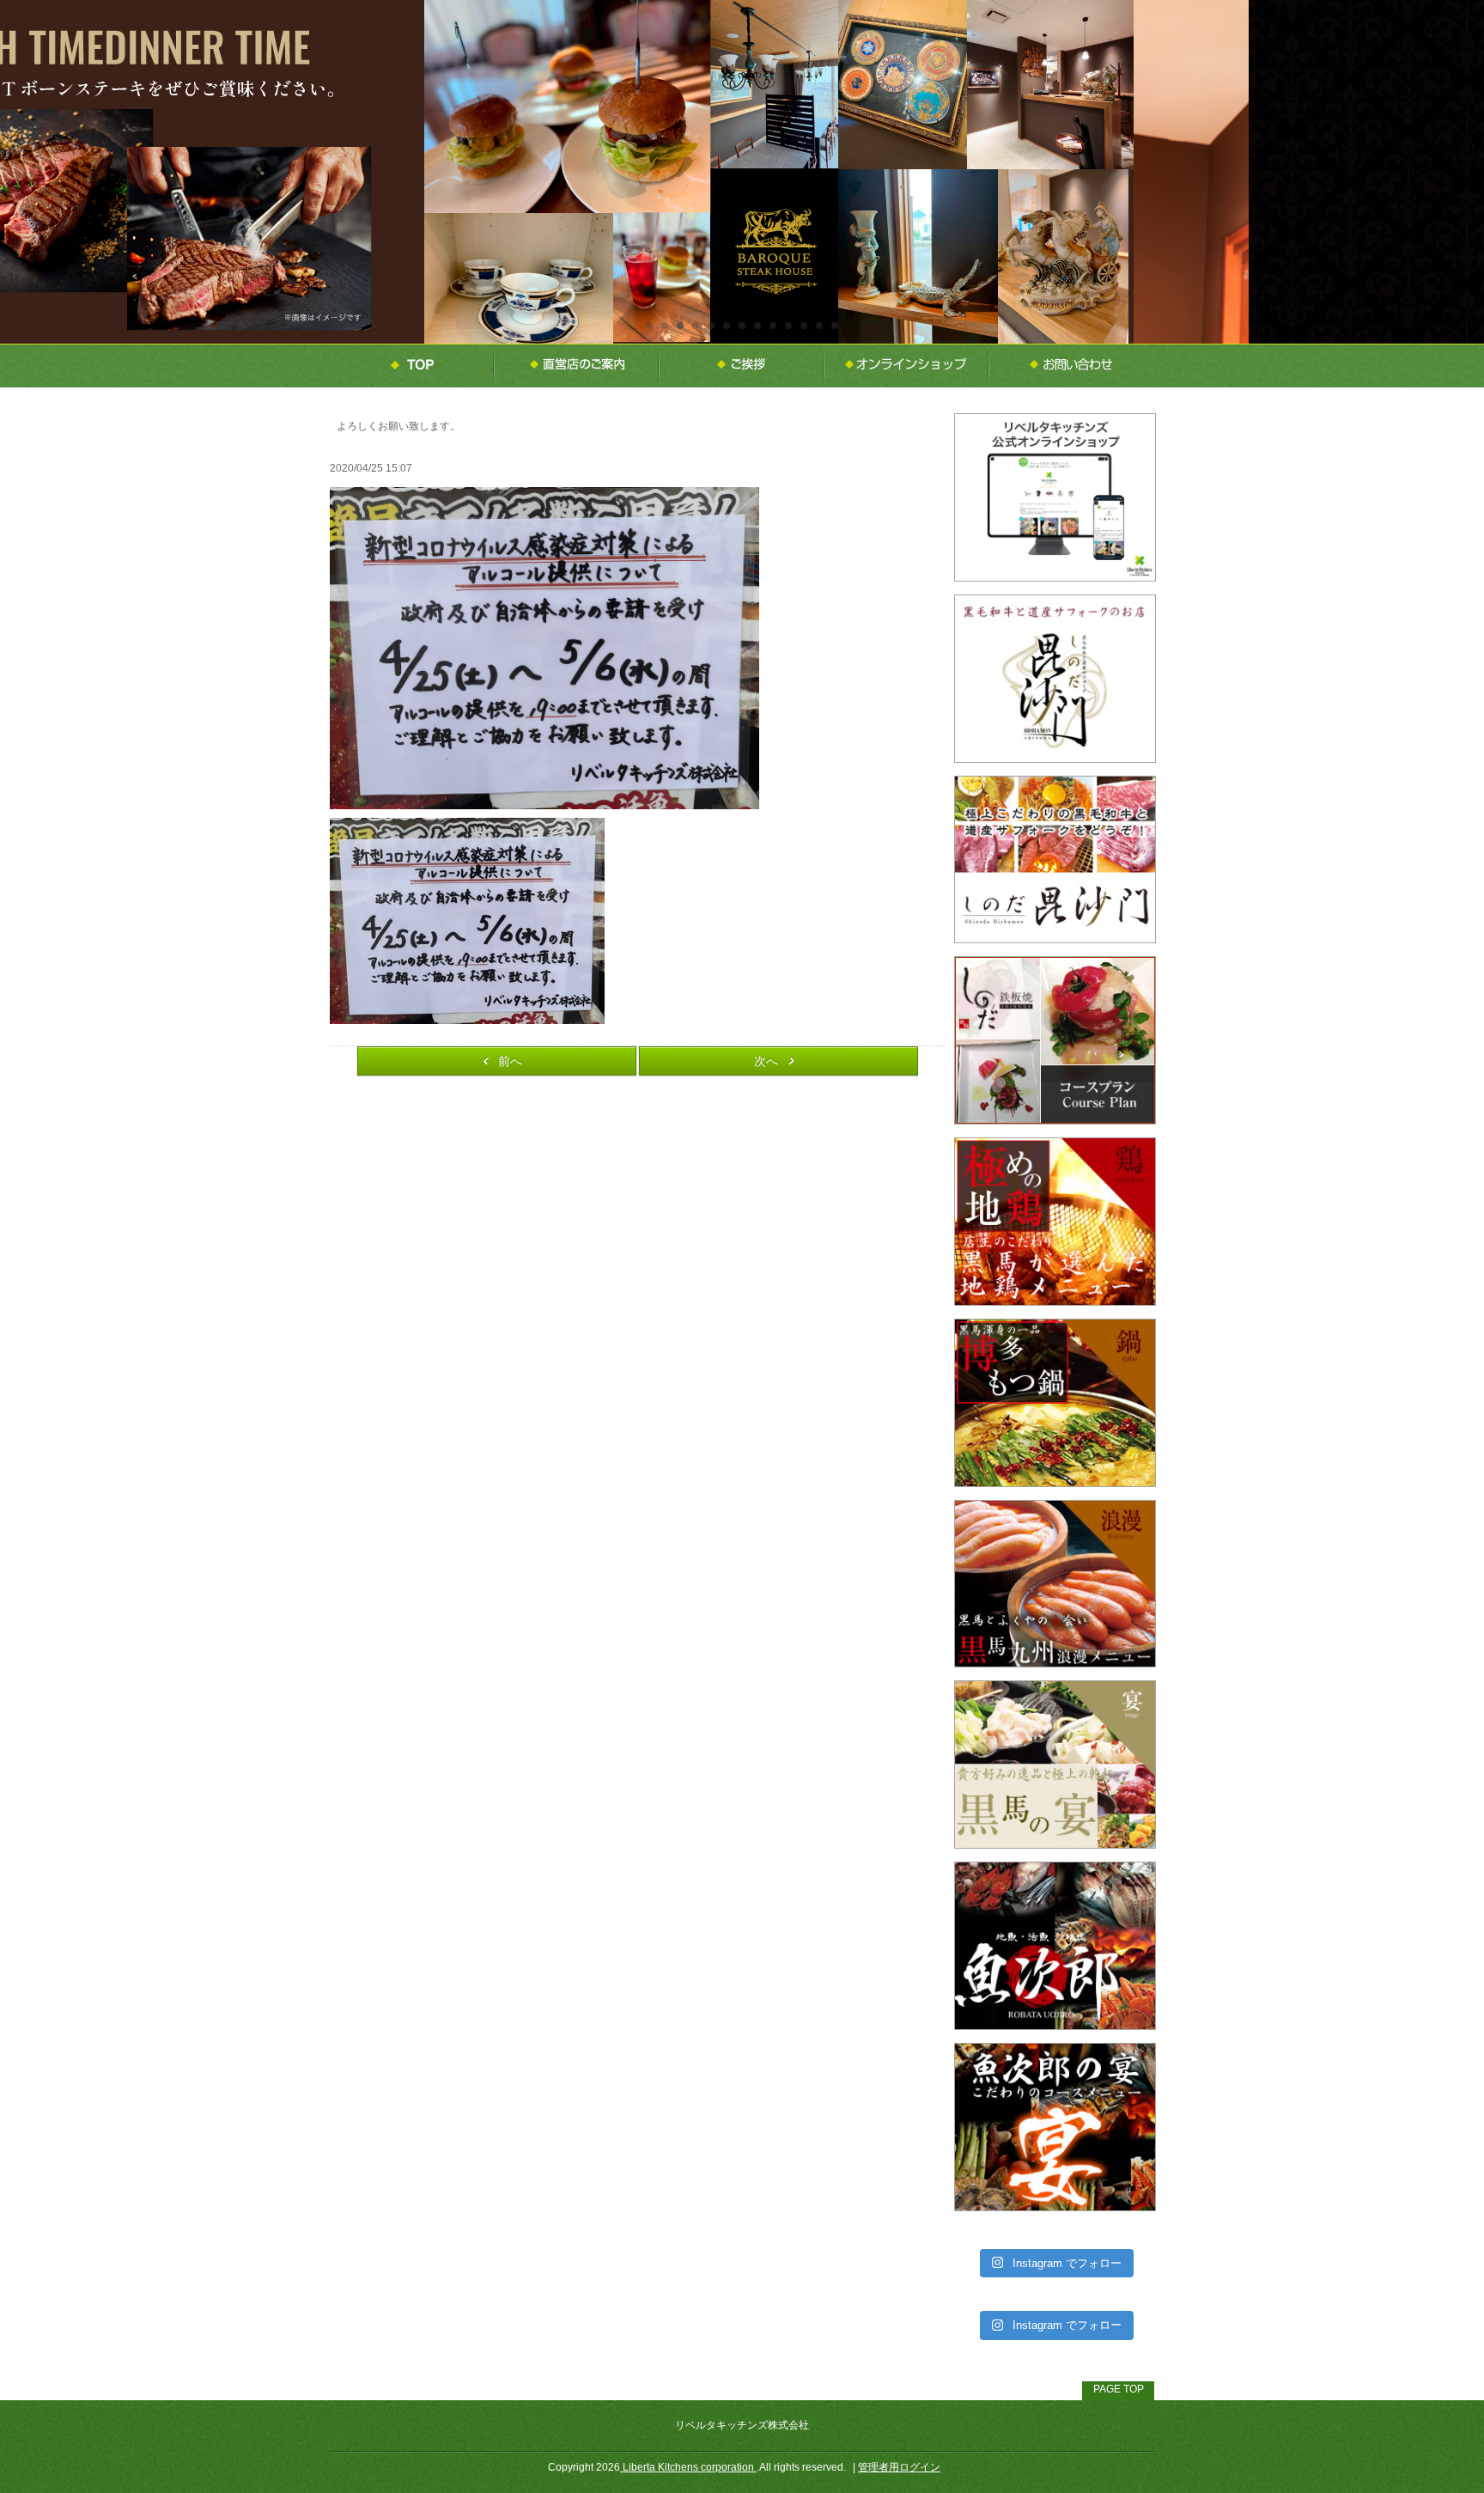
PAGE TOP (1119, 2389)
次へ (766, 1061)
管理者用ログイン (899, 2467)
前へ (510, 1061)
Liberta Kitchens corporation (688, 2467)
